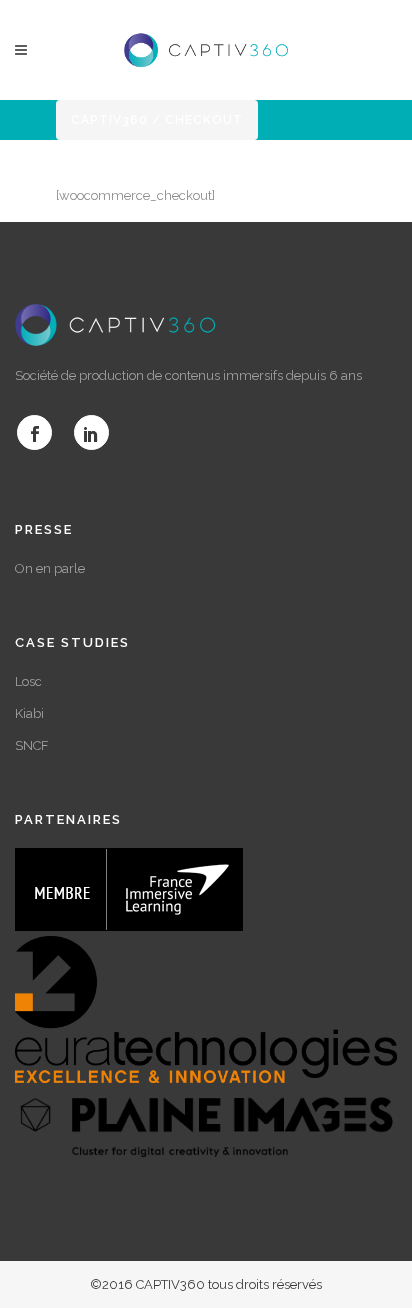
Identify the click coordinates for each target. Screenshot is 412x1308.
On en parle (50, 568)
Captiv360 (109, 120)
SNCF (32, 745)
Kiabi (29, 713)
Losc (28, 681)
